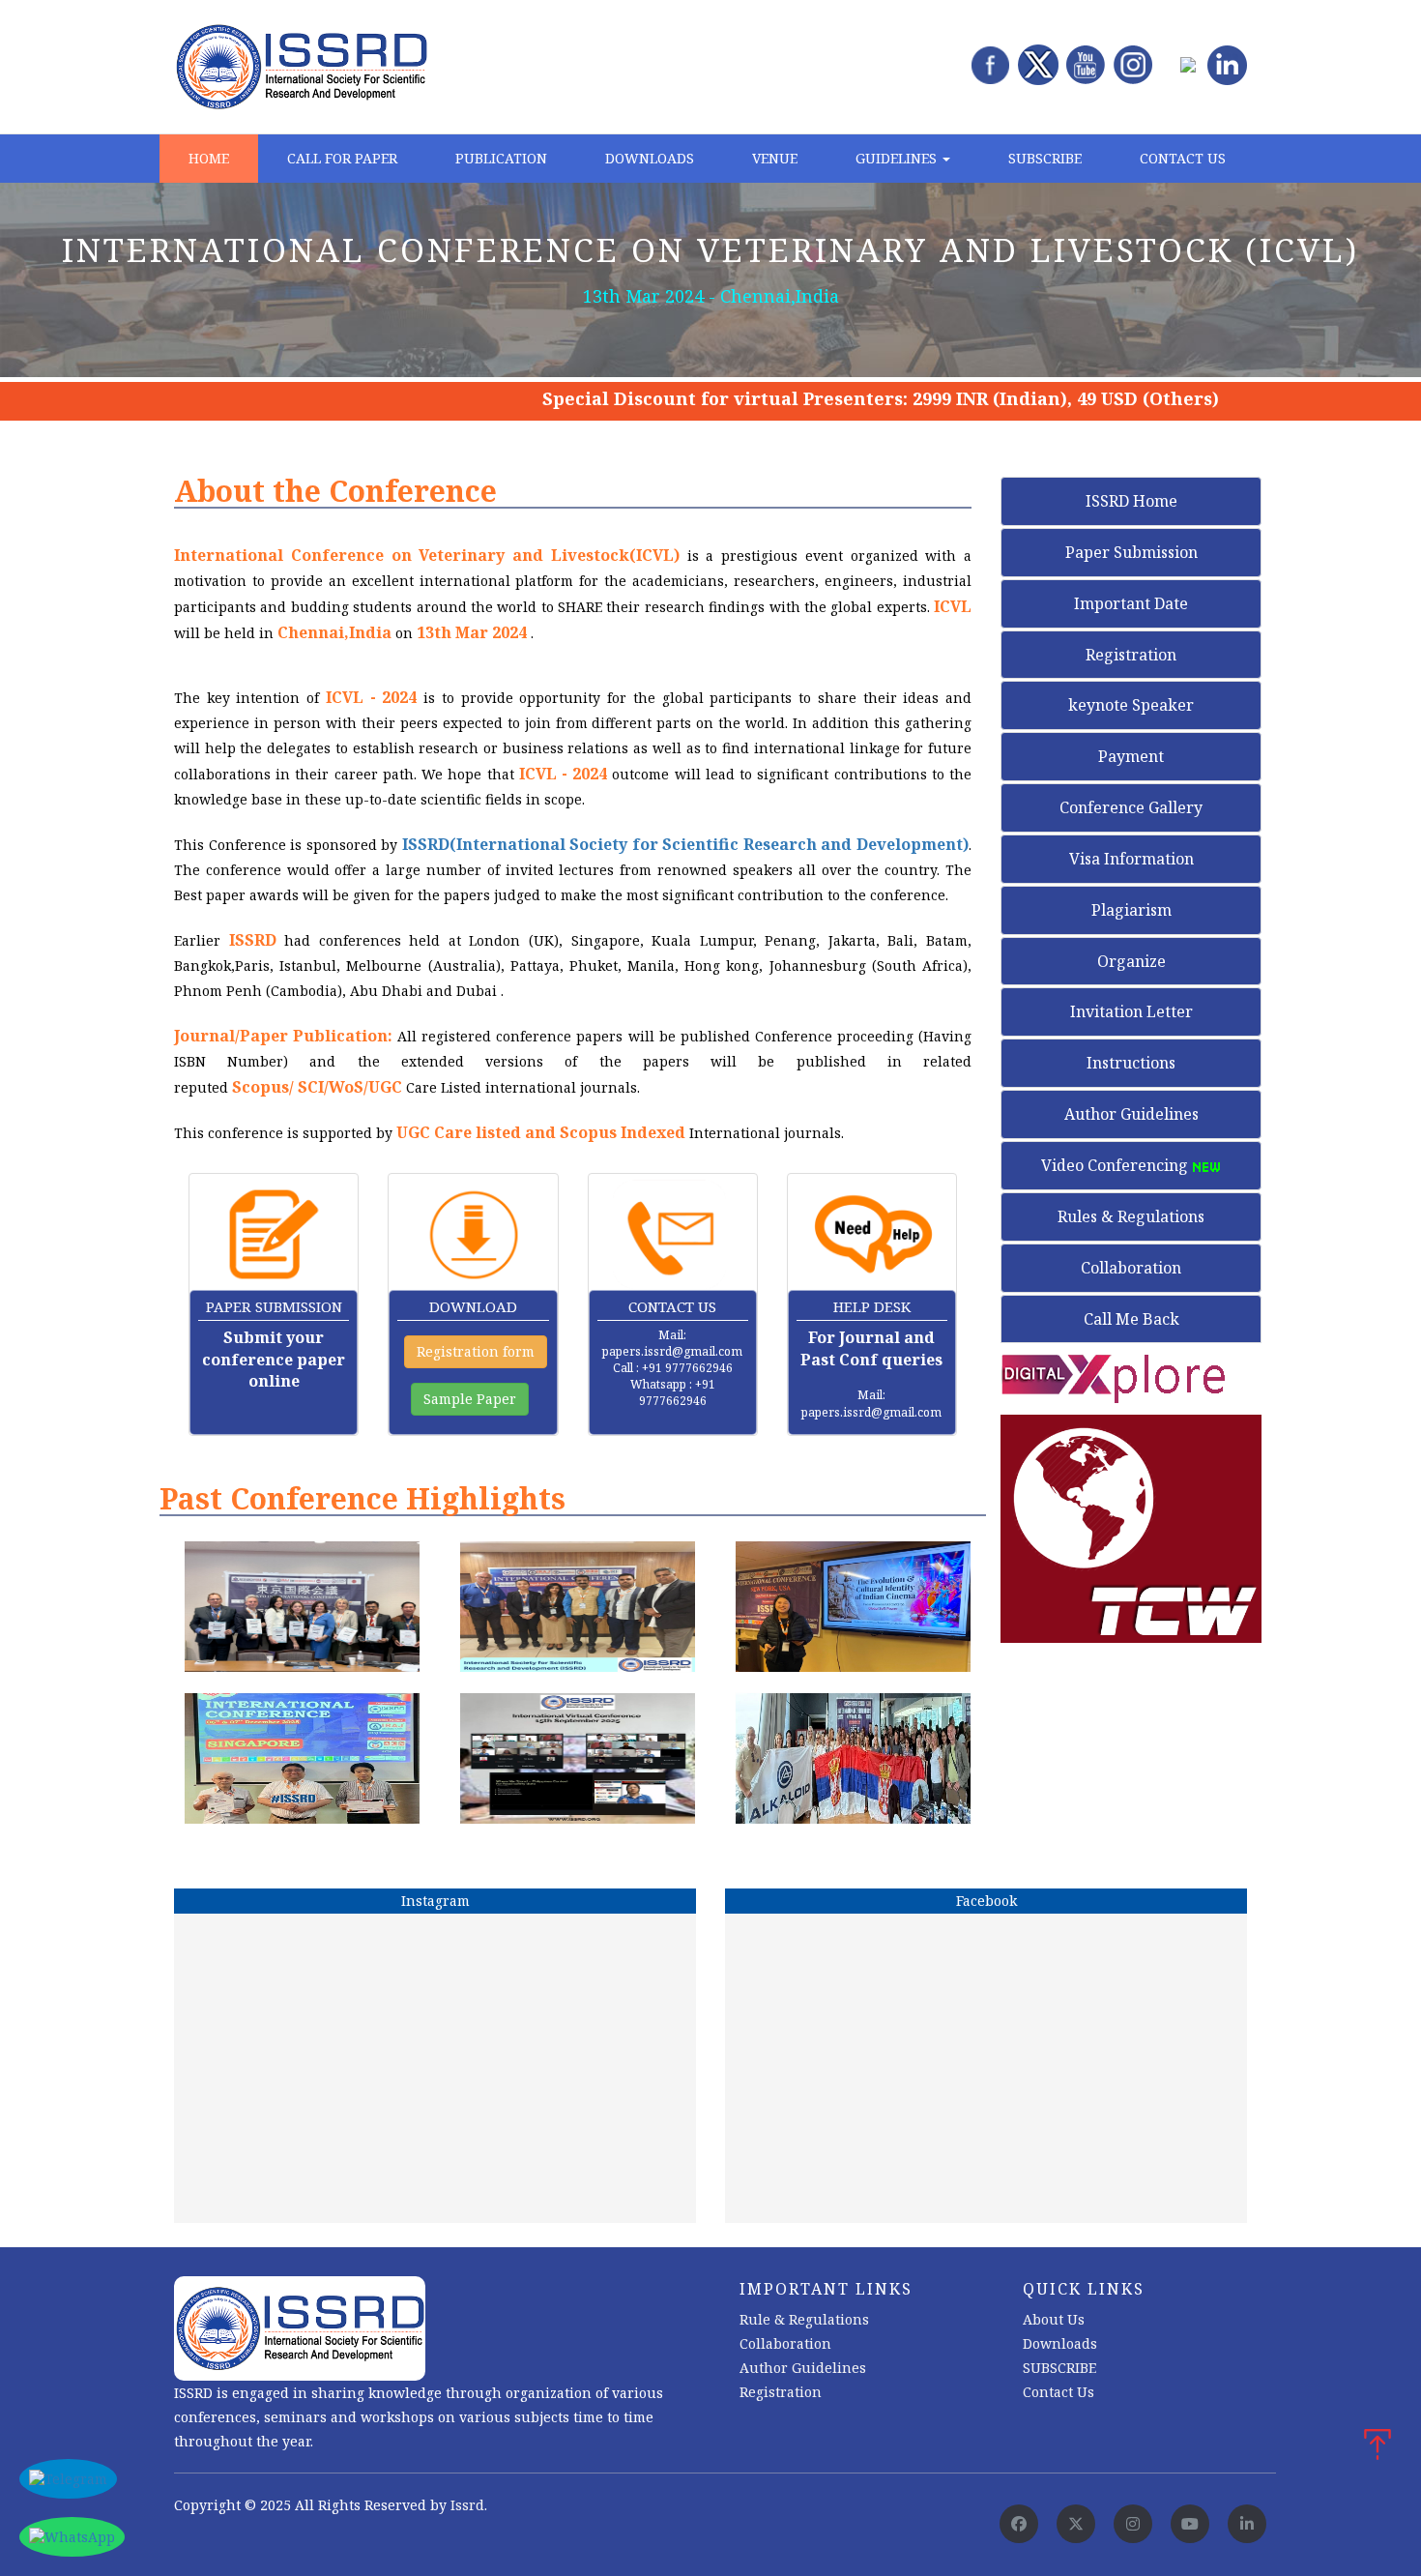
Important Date (1131, 603)
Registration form (476, 1351)
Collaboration (1131, 1268)
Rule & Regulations (804, 2319)
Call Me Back (1131, 1319)
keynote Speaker (1131, 705)
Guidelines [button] (898, 158)
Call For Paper (342, 158)
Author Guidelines (1131, 1114)
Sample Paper (470, 1399)
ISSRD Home (1131, 501)
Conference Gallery (1131, 807)
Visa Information (1131, 859)
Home (209, 158)
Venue (775, 158)
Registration (1131, 655)
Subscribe (1045, 158)
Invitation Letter (1131, 1011)
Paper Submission (1131, 552)
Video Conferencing (1116, 1165)
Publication (501, 158)
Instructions (1131, 1063)
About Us (1054, 2319)
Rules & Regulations (1131, 1216)
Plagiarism (1131, 910)
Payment (1131, 756)
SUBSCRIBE (1059, 2368)
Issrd (467, 2505)
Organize (1131, 961)
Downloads (650, 158)
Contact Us (1183, 158)
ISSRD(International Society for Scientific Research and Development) (685, 844)
